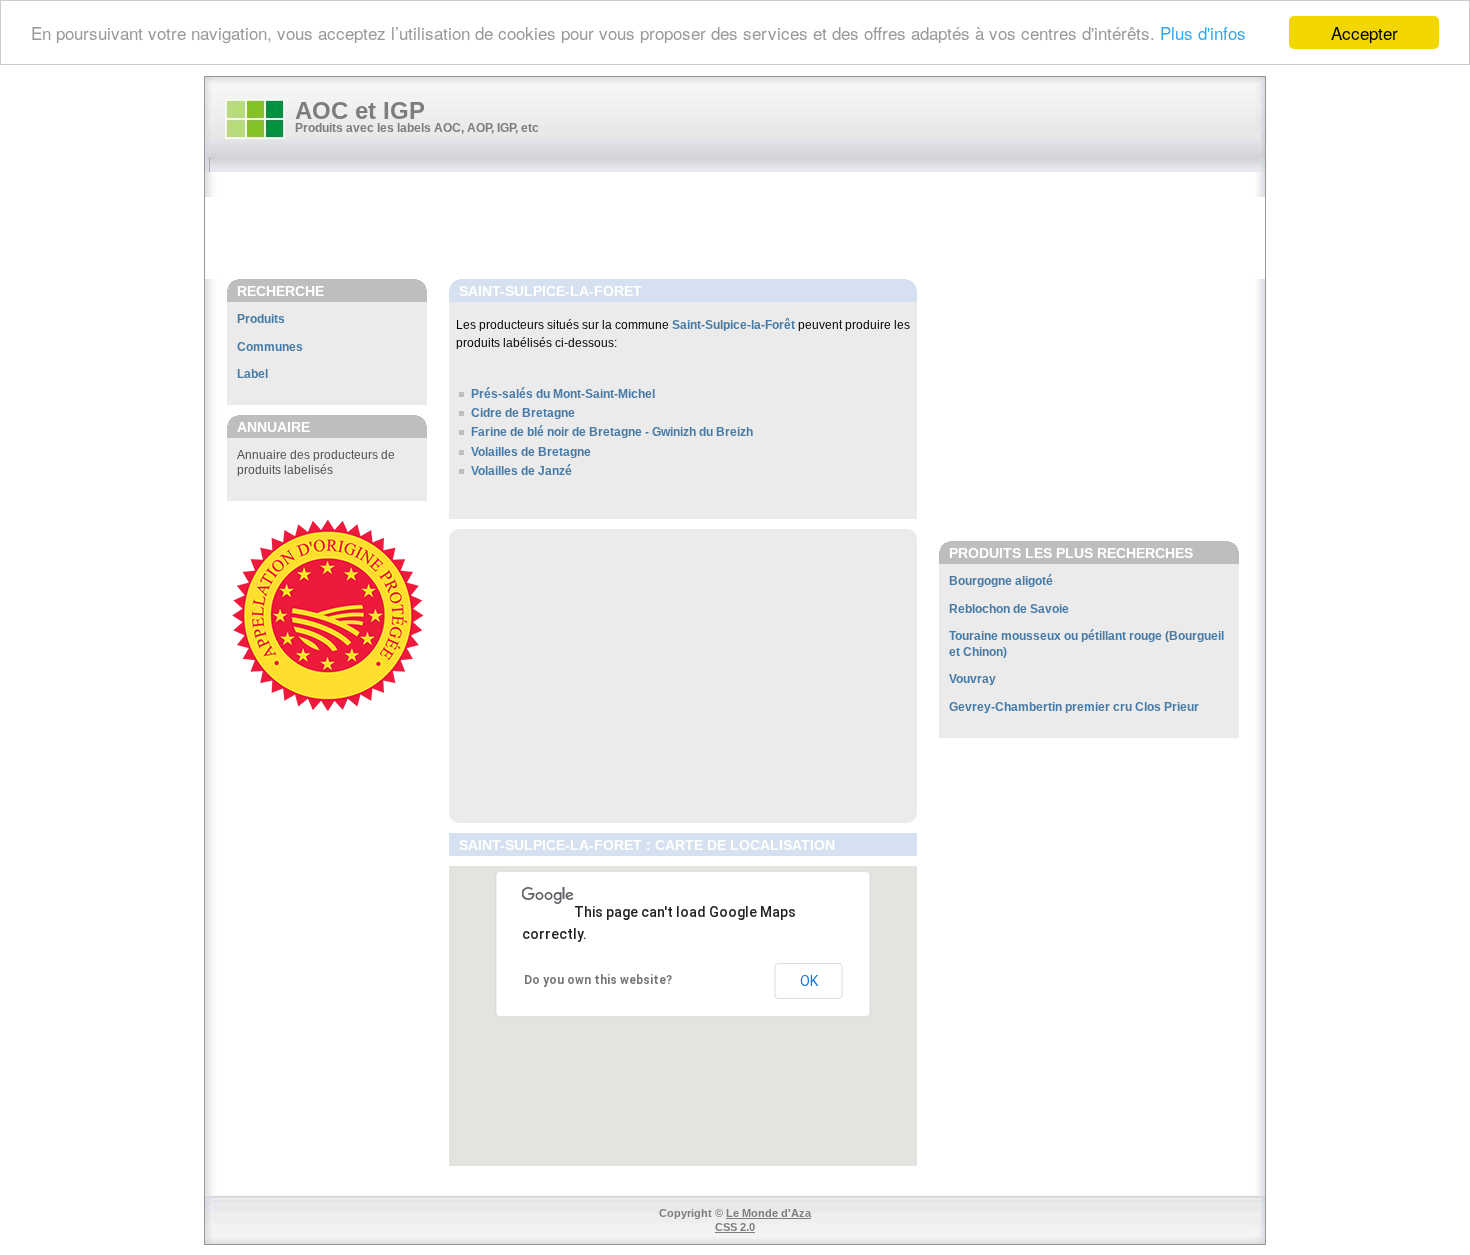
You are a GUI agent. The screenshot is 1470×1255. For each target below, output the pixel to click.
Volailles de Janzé (521, 471)
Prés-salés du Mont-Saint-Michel (563, 394)
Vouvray (972, 679)
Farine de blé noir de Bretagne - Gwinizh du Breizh (612, 432)
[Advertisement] (745, 227)
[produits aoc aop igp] (255, 119)
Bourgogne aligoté (1001, 581)
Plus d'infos (1203, 33)
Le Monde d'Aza (768, 1213)
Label (252, 374)
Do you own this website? (598, 980)
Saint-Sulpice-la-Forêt (733, 325)
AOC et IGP (360, 110)
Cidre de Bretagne (523, 413)
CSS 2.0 (735, 1227)
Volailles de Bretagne (531, 452)
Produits (261, 319)
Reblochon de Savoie (1009, 609)
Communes (270, 347)
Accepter (1364, 32)
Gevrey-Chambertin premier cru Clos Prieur (1074, 707)
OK (809, 981)
